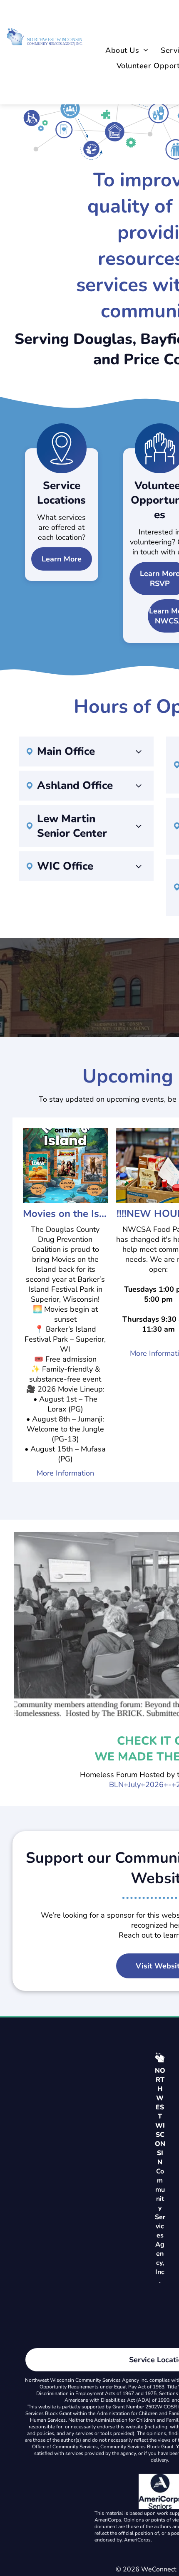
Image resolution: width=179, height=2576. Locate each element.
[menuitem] (127, 51)
